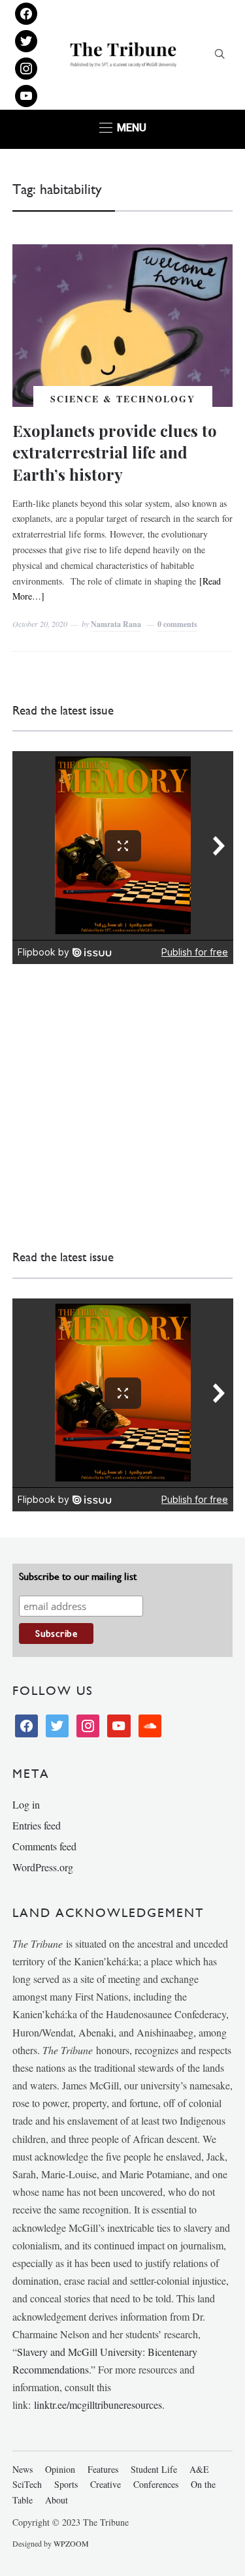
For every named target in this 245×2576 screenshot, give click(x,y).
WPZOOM (71, 2543)
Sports (66, 2484)
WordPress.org (43, 1867)
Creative (106, 2484)
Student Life (154, 2469)
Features (103, 2469)
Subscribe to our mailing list (78, 1576)
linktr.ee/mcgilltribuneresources (98, 2405)
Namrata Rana (116, 624)
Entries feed (37, 1825)
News (23, 2469)
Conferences (156, 2484)
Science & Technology (123, 399)
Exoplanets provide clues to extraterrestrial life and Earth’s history (115, 452)
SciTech (27, 2484)
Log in (26, 1804)
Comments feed (44, 1846)
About (57, 2500)
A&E (199, 2469)
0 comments (177, 624)
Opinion (60, 2469)
